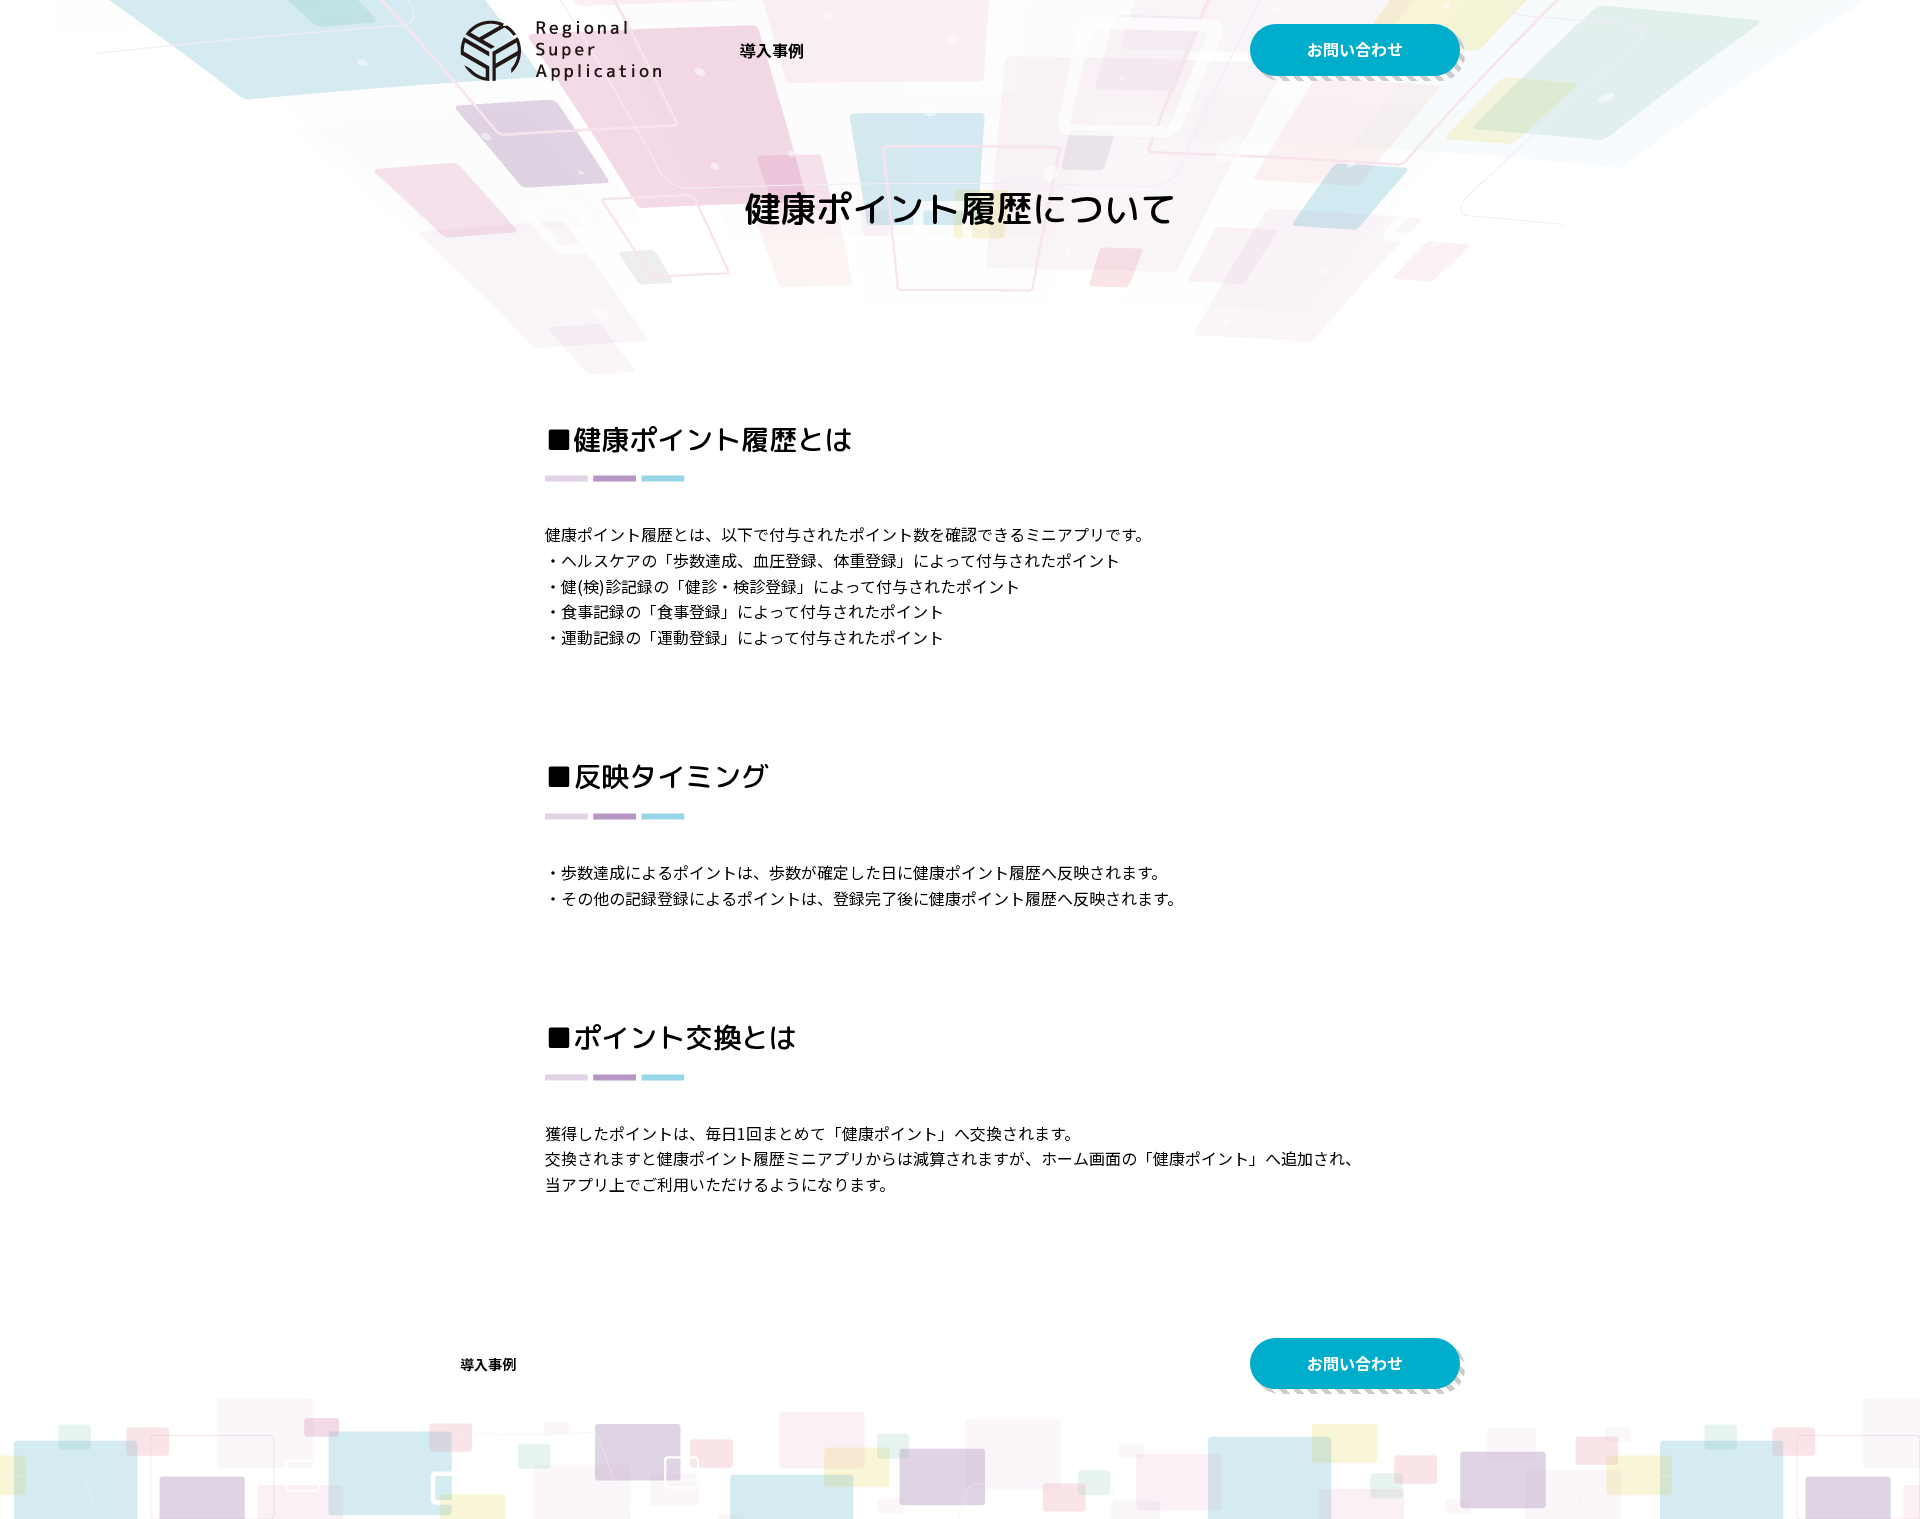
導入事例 (772, 50)
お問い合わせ (1355, 49)
